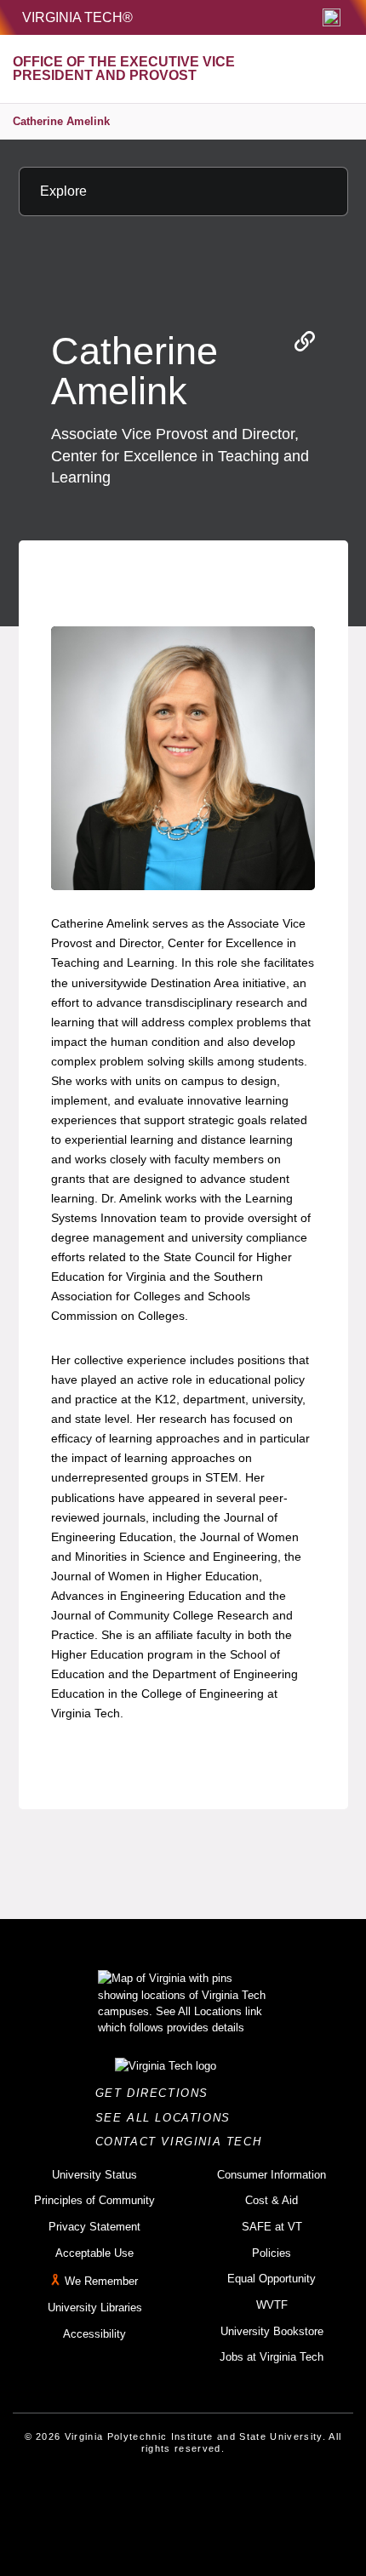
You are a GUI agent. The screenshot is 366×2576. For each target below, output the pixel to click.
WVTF (272, 2305)
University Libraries (95, 2308)
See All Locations (168, 2118)
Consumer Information (272, 2175)
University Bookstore (272, 2331)
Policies (272, 2253)
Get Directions (157, 2093)
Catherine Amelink (61, 121)
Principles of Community (94, 2200)
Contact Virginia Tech (183, 2142)
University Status (94, 2175)
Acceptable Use (94, 2253)
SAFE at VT (272, 2227)
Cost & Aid (272, 2200)
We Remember (101, 2282)
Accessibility (94, 2334)
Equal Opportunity (272, 2279)
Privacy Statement (94, 2227)
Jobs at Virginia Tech (272, 2357)
